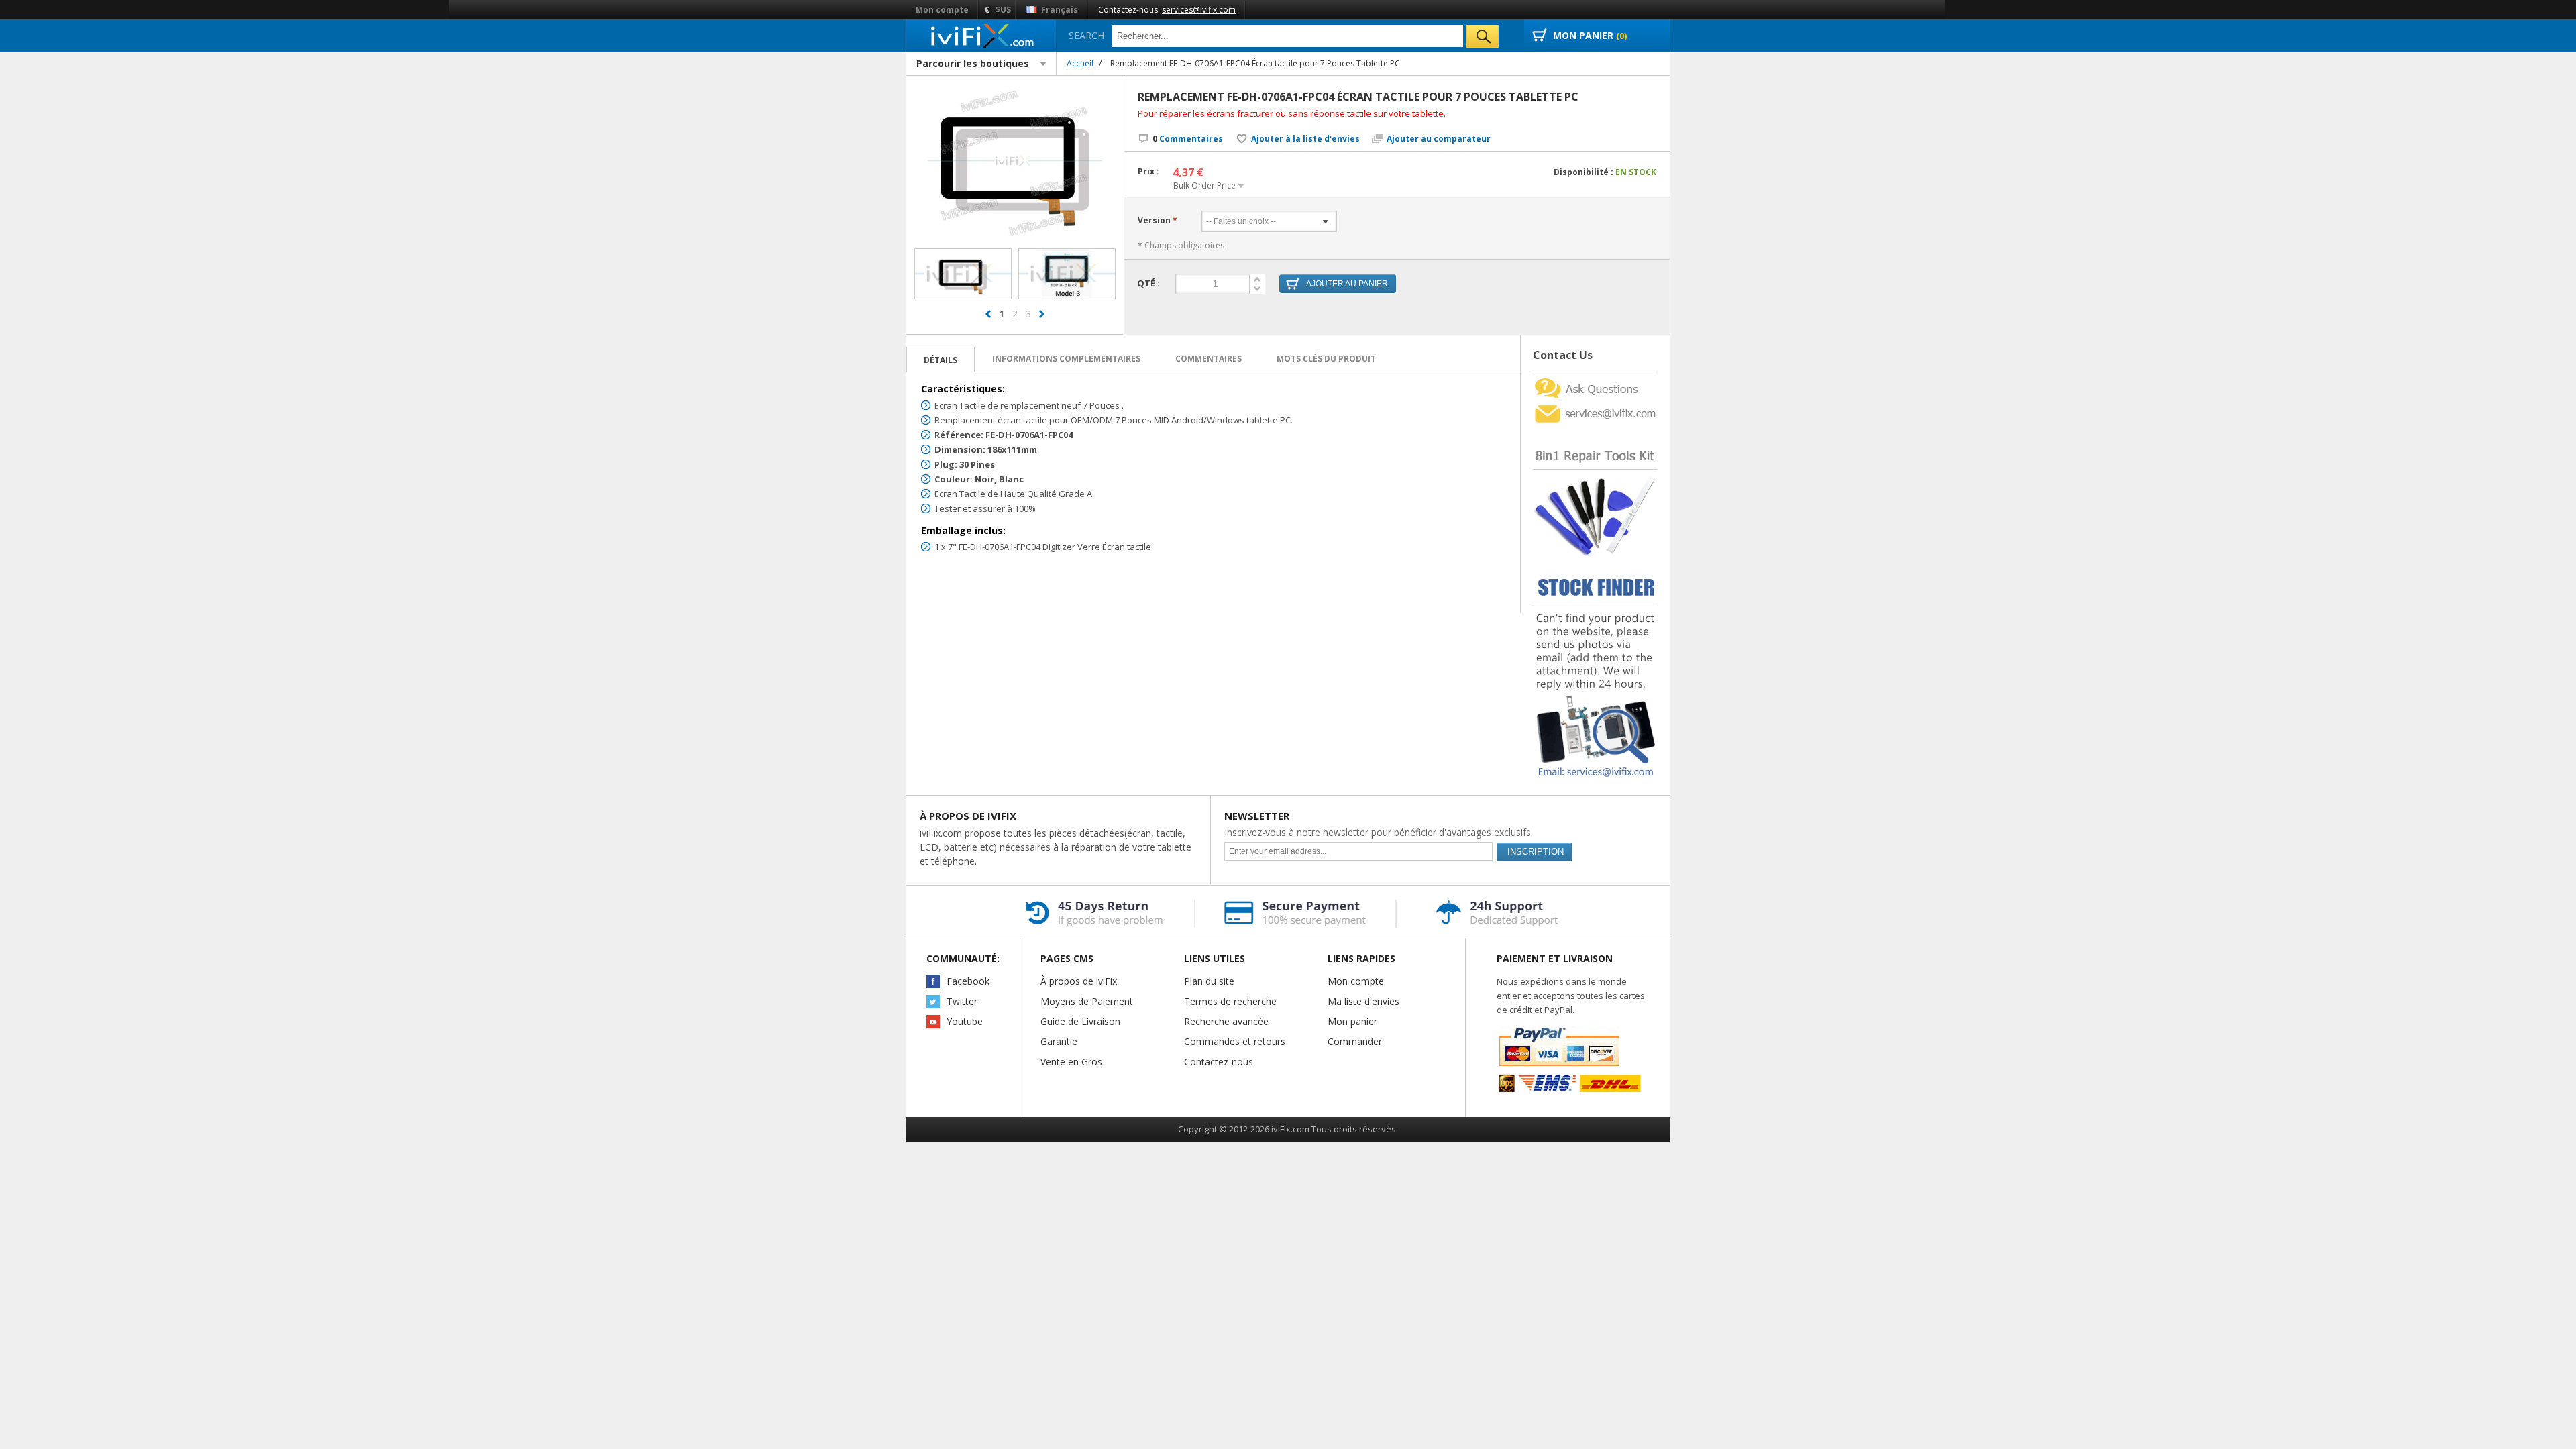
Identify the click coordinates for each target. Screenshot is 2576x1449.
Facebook (968, 981)
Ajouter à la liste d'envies (1305, 139)
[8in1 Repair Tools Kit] (1595, 430)
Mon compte (942, 10)
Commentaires (1188, 139)
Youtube (965, 1021)
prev (988, 314)
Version (1154, 220)
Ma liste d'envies (1363, 1001)
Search (1086, 35)
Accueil (1080, 63)
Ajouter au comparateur (1439, 139)
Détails (941, 360)
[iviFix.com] (981, 35)
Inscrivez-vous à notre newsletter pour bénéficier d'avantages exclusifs (1378, 832)
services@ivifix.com (1199, 10)
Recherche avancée (1226, 1021)
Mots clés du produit (1326, 359)
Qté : (1148, 283)
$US (1003, 10)
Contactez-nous (1219, 1062)
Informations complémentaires (1066, 359)
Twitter (962, 1001)
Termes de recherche (1230, 1001)
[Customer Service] (1595, 406)
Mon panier (1352, 1021)
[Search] (1483, 36)
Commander (1355, 1041)
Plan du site (1209, 981)
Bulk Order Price (1204, 185)
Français (1059, 10)
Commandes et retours (1235, 1041)
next (1042, 314)
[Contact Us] (1595, 377)
